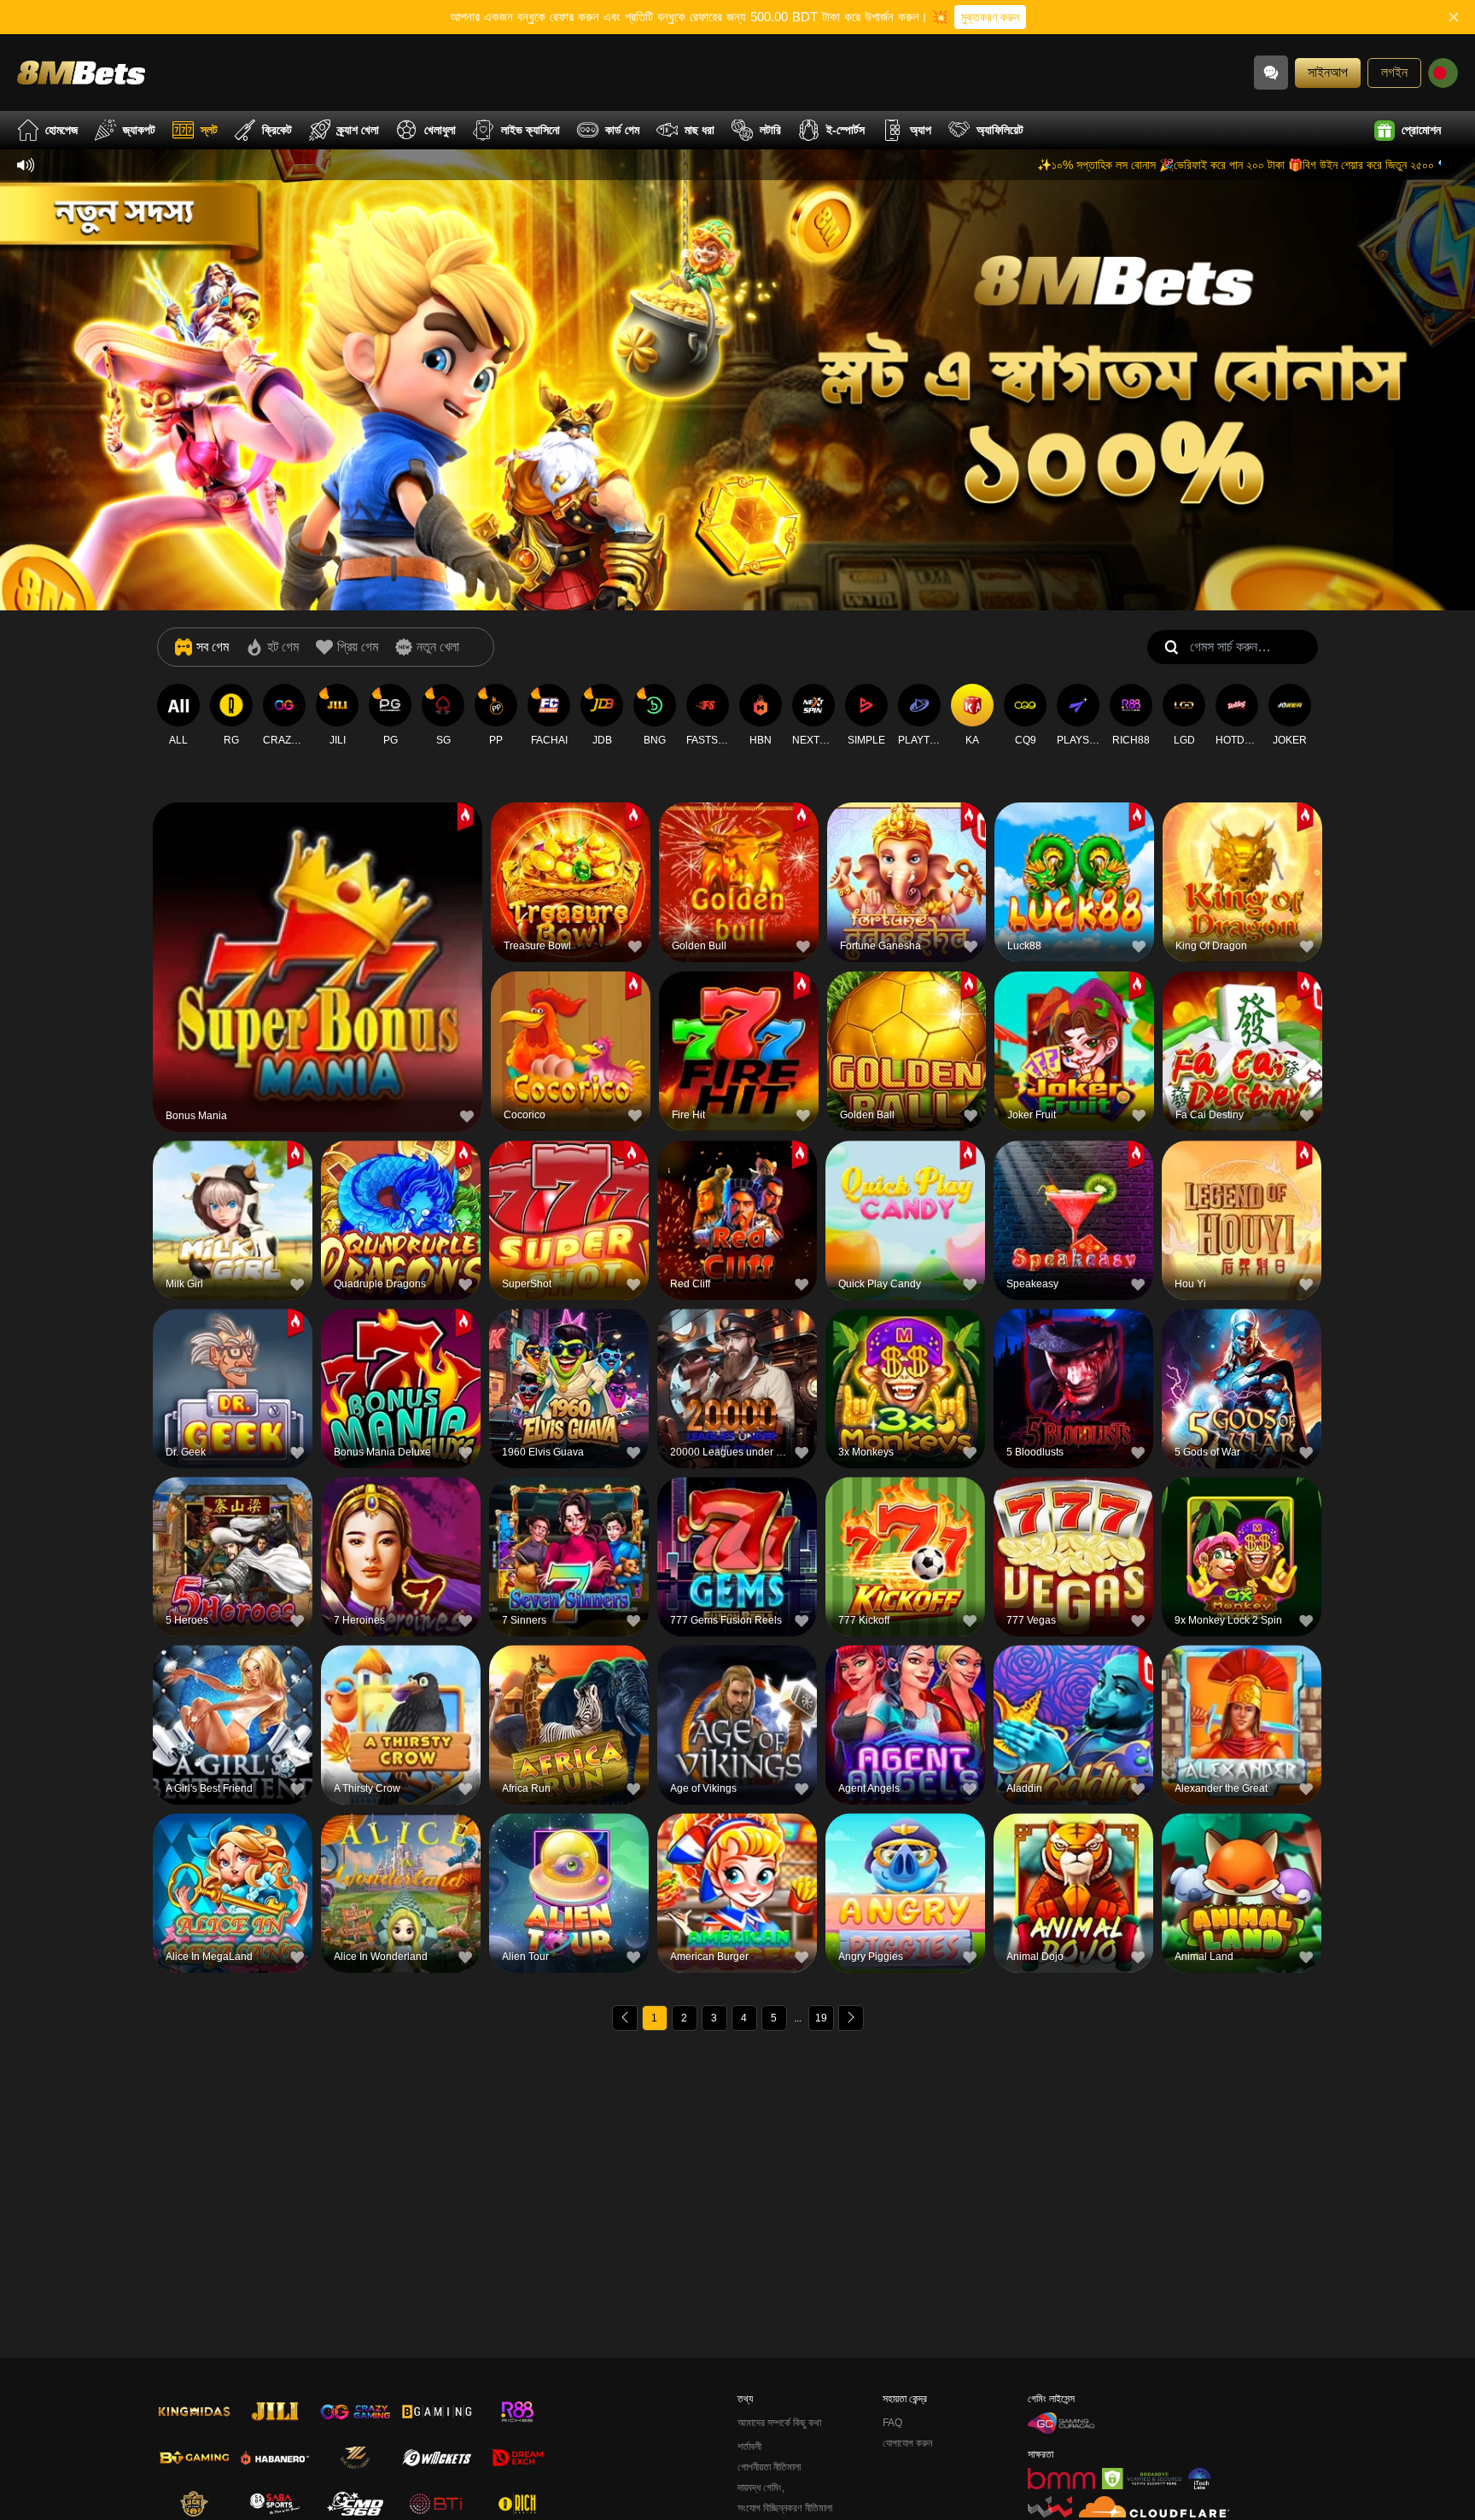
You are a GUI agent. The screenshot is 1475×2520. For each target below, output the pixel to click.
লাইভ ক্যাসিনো (531, 130)
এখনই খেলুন (318, 969)
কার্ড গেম (622, 130)
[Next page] (851, 2018)
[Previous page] (625, 2018)
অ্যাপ (921, 130)
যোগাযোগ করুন (907, 2443)
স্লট (209, 130)
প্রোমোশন (1421, 130)
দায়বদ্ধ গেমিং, (761, 2488)
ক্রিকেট (277, 130)
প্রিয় (318, 930)
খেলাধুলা (440, 130)
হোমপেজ (61, 130)
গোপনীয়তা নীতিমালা (769, 2467)
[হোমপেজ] (81, 72)
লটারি (770, 130)
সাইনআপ (1328, 72)
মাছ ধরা (700, 130)
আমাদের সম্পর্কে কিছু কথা (779, 2423)
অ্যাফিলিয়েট (1000, 130)
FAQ (892, 2423)
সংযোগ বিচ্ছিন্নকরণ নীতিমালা (785, 2508)
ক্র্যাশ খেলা (358, 130)
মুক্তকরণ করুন (990, 17)
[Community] (1271, 73)
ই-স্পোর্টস (845, 130)
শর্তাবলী (749, 2447)
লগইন (1394, 72)
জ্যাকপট (139, 130)
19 (821, 2018)
